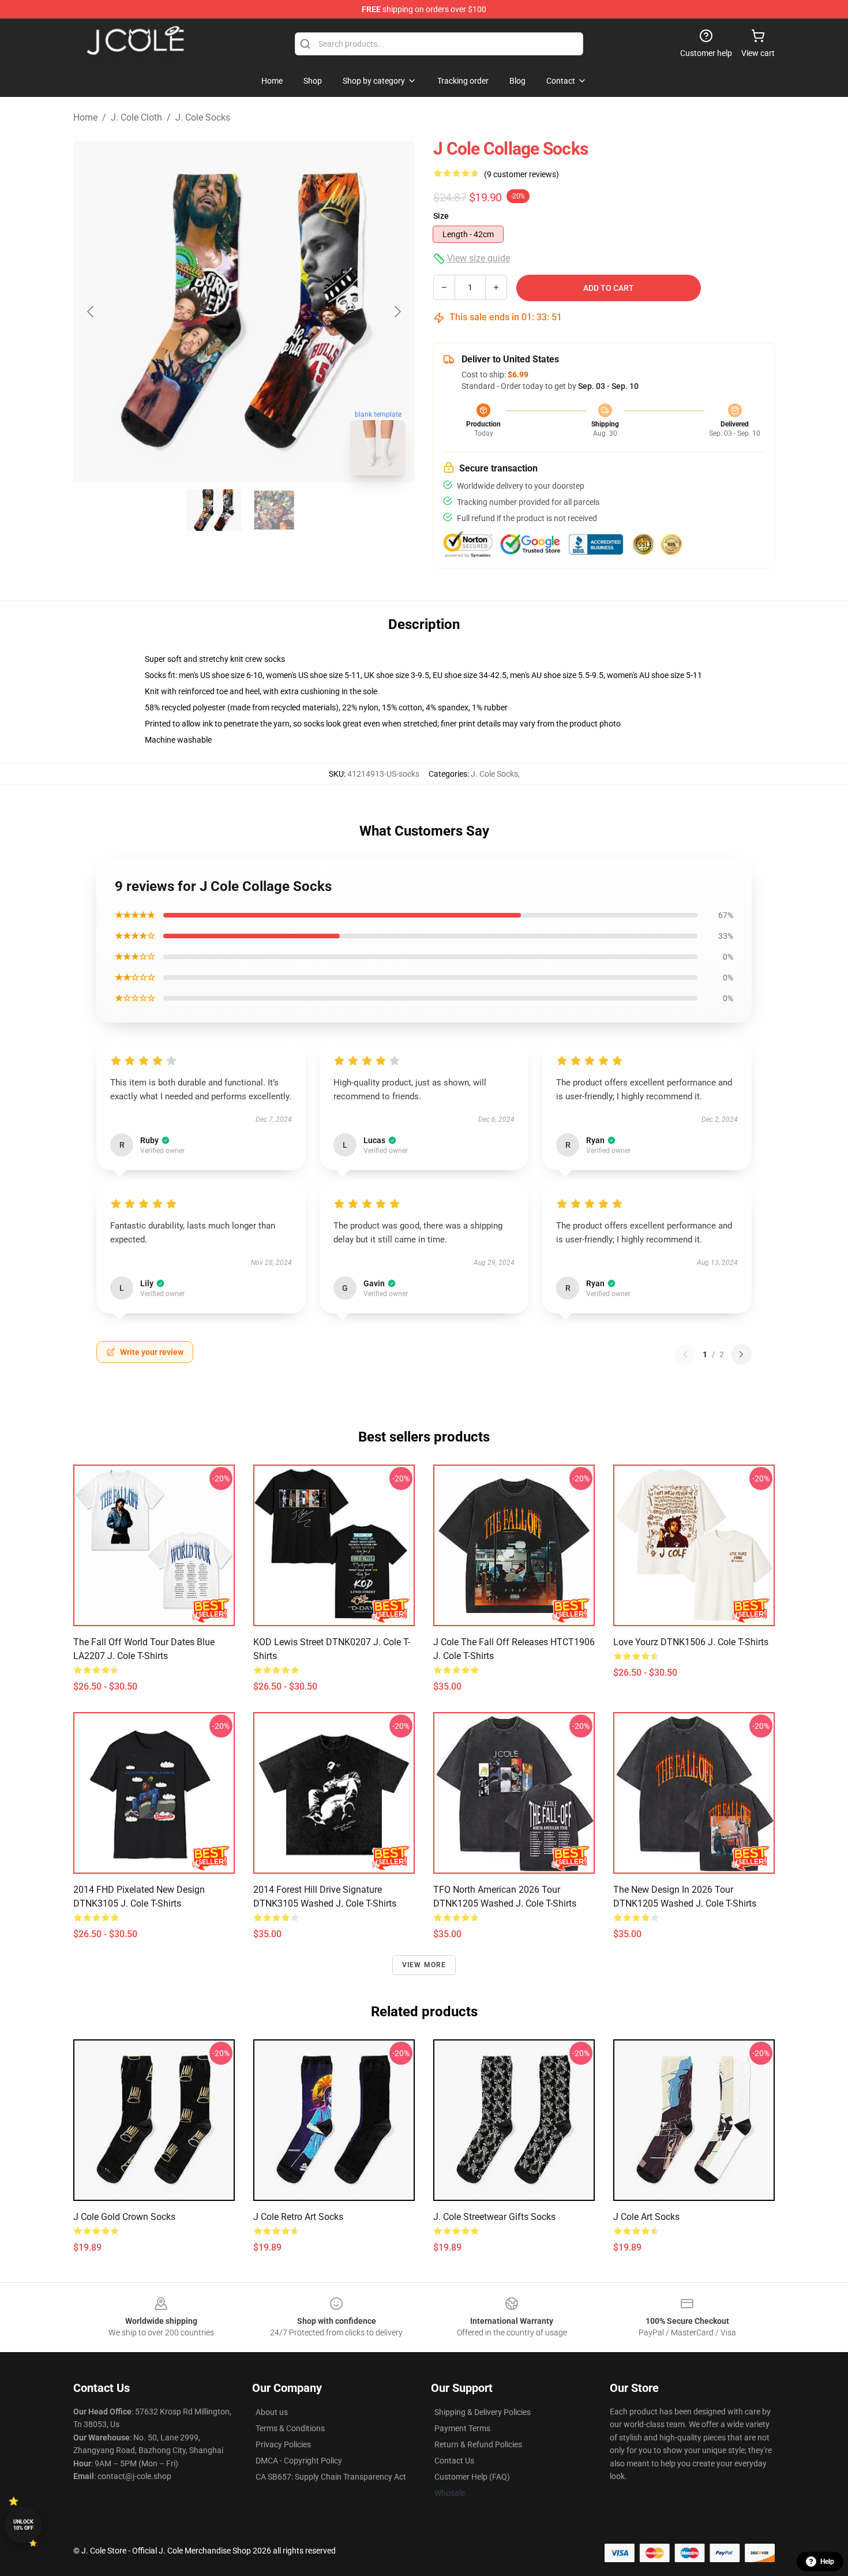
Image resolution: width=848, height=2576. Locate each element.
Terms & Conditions (290, 2428)
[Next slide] (397, 312)
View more (424, 1965)
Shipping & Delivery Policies (483, 2412)
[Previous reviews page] (685, 1354)
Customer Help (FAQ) (472, 2477)
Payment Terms (462, 2428)
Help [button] (827, 2562)
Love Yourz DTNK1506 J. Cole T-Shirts (691, 1642)
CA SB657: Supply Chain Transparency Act (331, 2477)
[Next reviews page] (741, 1354)
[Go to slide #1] (214, 510)
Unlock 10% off (23, 2525)
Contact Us (454, 2461)
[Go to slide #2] (274, 510)
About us (272, 2412)
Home (85, 117)
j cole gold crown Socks (124, 2217)
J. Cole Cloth (136, 117)
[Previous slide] (91, 312)
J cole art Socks (646, 2217)
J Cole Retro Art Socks (298, 2217)
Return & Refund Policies (478, 2444)
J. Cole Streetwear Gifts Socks (494, 2217)
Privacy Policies (283, 2444)
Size (441, 216)
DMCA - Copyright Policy (299, 2461)
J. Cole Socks (203, 117)
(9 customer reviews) (521, 174)
